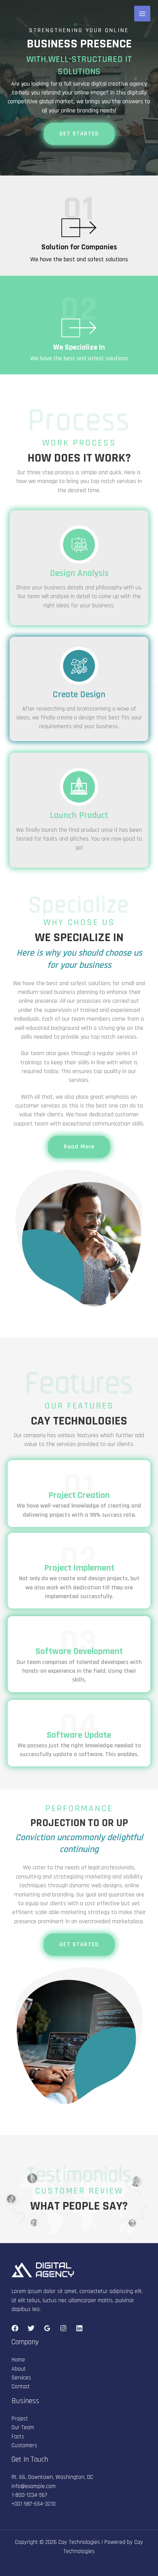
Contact (21, 2387)
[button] (79, 134)
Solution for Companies (79, 247)
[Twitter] (31, 2328)
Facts (18, 2437)
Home (18, 2360)
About (19, 2369)
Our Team (23, 2427)
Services (21, 2378)
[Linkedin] (79, 2328)
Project (20, 2419)
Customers (24, 2445)
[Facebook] (15, 2328)
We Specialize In (79, 347)
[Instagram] (63, 2328)
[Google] (47, 2328)
